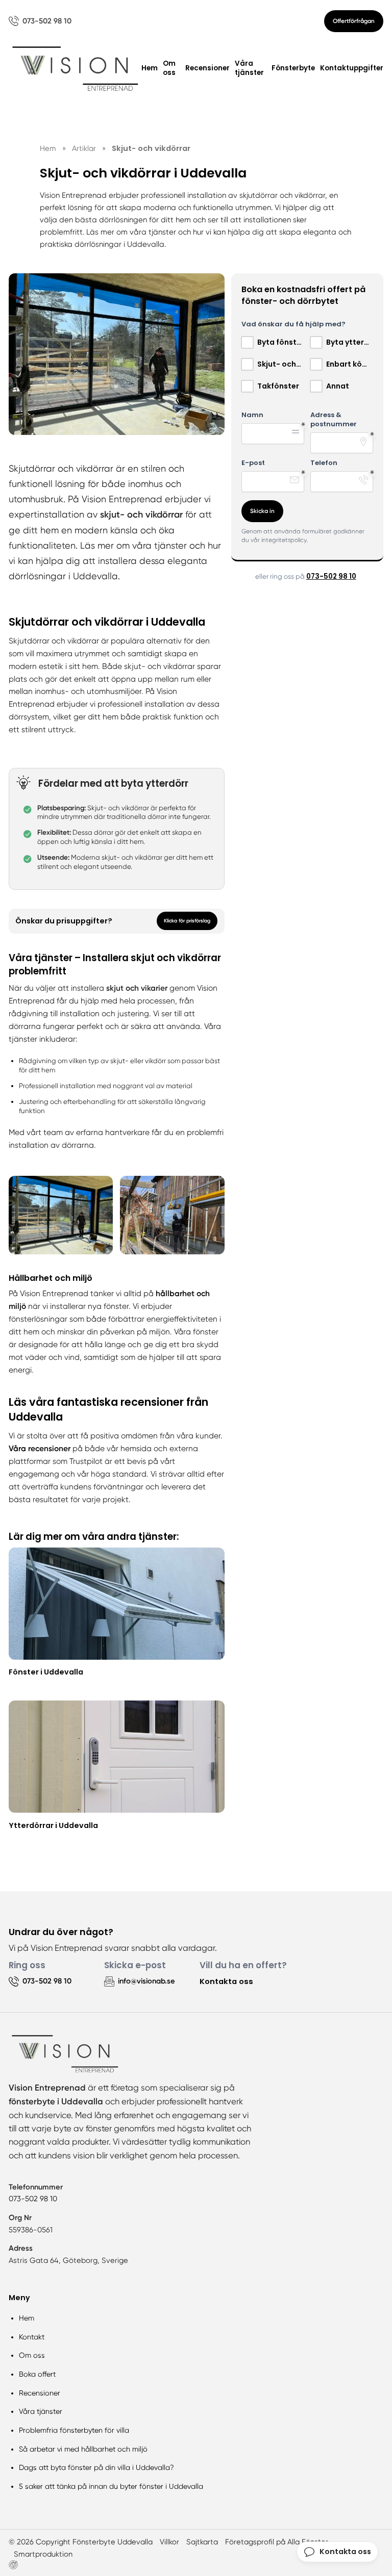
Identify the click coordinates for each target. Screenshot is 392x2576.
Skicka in (262, 511)
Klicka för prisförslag (187, 921)
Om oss (169, 68)
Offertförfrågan (354, 21)
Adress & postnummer (334, 420)
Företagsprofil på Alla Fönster (277, 2542)
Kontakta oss (226, 1981)
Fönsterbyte (293, 68)
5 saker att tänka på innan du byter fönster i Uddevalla (111, 2486)
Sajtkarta (202, 2542)
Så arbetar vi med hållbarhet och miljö (83, 2449)
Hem (150, 68)
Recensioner (207, 68)
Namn (252, 415)
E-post (253, 463)
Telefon (324, 463)
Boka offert (37, 2374)
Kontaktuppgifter (352, 68)
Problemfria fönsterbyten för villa (74, 2430)
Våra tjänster (249, 68)
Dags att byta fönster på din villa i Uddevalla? (96, 2467)
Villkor (169, 2542)
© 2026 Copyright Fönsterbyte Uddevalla (81, 2542)
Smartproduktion (43, 2554)
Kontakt (32, 2337)
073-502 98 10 (331, 576)
